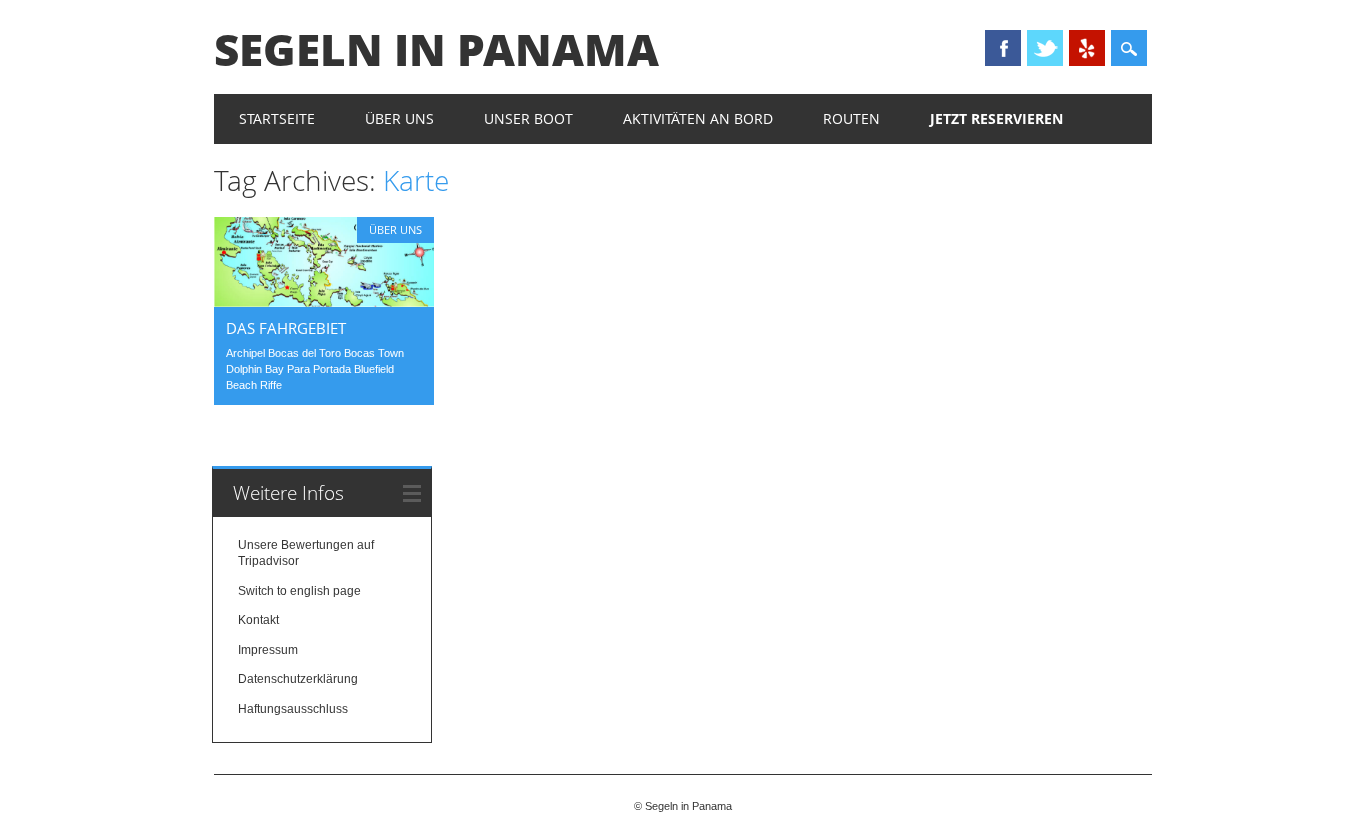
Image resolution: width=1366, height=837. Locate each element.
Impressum (268, 650)
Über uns (399, 118)
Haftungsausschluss (293, 709)
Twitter (1045, 48)
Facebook (1003, 48)
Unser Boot (528, 118)
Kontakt (258, 620)
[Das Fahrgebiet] (324, 302)
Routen (851, 118)
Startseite (277, 118)
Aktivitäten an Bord (698, 118)
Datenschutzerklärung (298, 679)
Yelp (1087, 48)
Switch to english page (299, 591)
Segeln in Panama (436, 49)
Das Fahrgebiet (286, 328)
